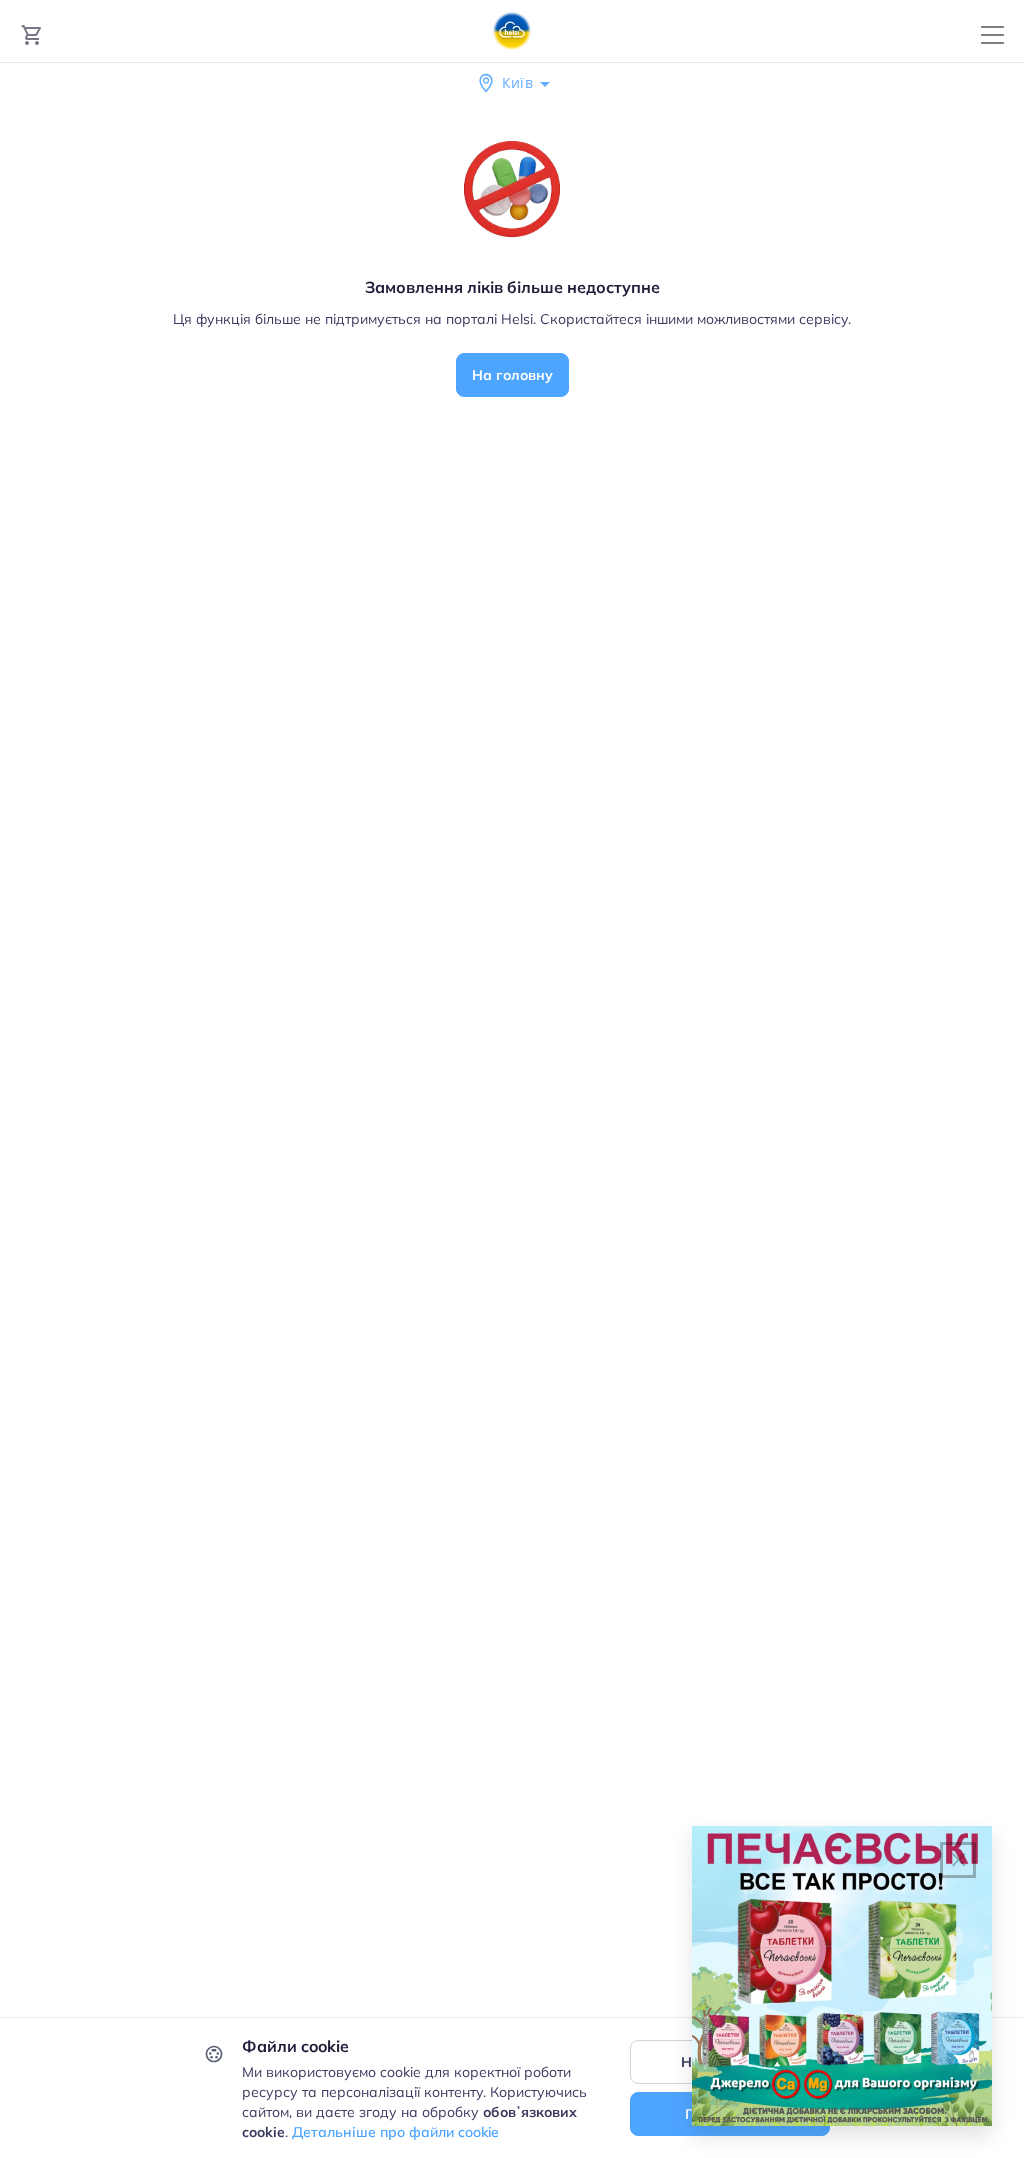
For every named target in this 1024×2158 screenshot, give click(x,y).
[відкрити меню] (992, 35)
